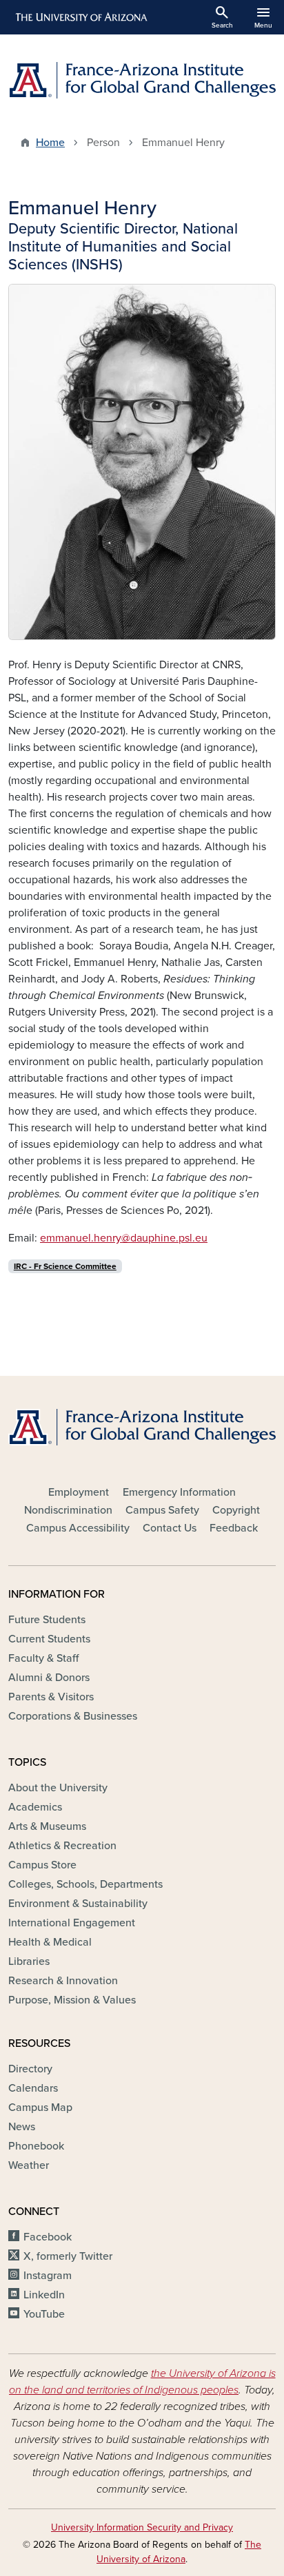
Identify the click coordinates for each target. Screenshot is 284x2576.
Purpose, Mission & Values (72, 2000)
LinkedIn (44, 2295)
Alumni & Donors (49, 1678)
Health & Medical (50, 1942)
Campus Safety (162, 1510)
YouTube (44, 2314)
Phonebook (36, 2146)
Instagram (48, 2276)
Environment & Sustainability (78, 1904)
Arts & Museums (47, 1826)
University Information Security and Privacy (142, 2527)
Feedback (234, 1528)
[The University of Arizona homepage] (80, 17)
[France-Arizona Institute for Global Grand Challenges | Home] (142, 80)
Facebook (48, 2237)
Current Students (49, 1639)
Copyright (236, 1510)
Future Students (47, 1620)
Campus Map (40, 2108)
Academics (35, 1807)
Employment (79, 1492)
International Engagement (72, 1923)
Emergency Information (179, 1492)
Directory (30, 2069)
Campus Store (42, 1865)
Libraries (29, 1961)
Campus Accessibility (78, 1528)
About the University (58, 1788)
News (22, 2127)
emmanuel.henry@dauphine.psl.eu (124, 1238)
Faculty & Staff (43, 1658)
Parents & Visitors (51, 1697)
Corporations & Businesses (73, 1716)
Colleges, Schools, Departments (85, 1884)
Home (50, 143)
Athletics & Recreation (62, 1846)
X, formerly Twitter (68, 2256)
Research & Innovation (63, 1981)
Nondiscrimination (68, 1510)
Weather (29, 2165)
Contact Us (170, 1528)
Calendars (33, 2088)
